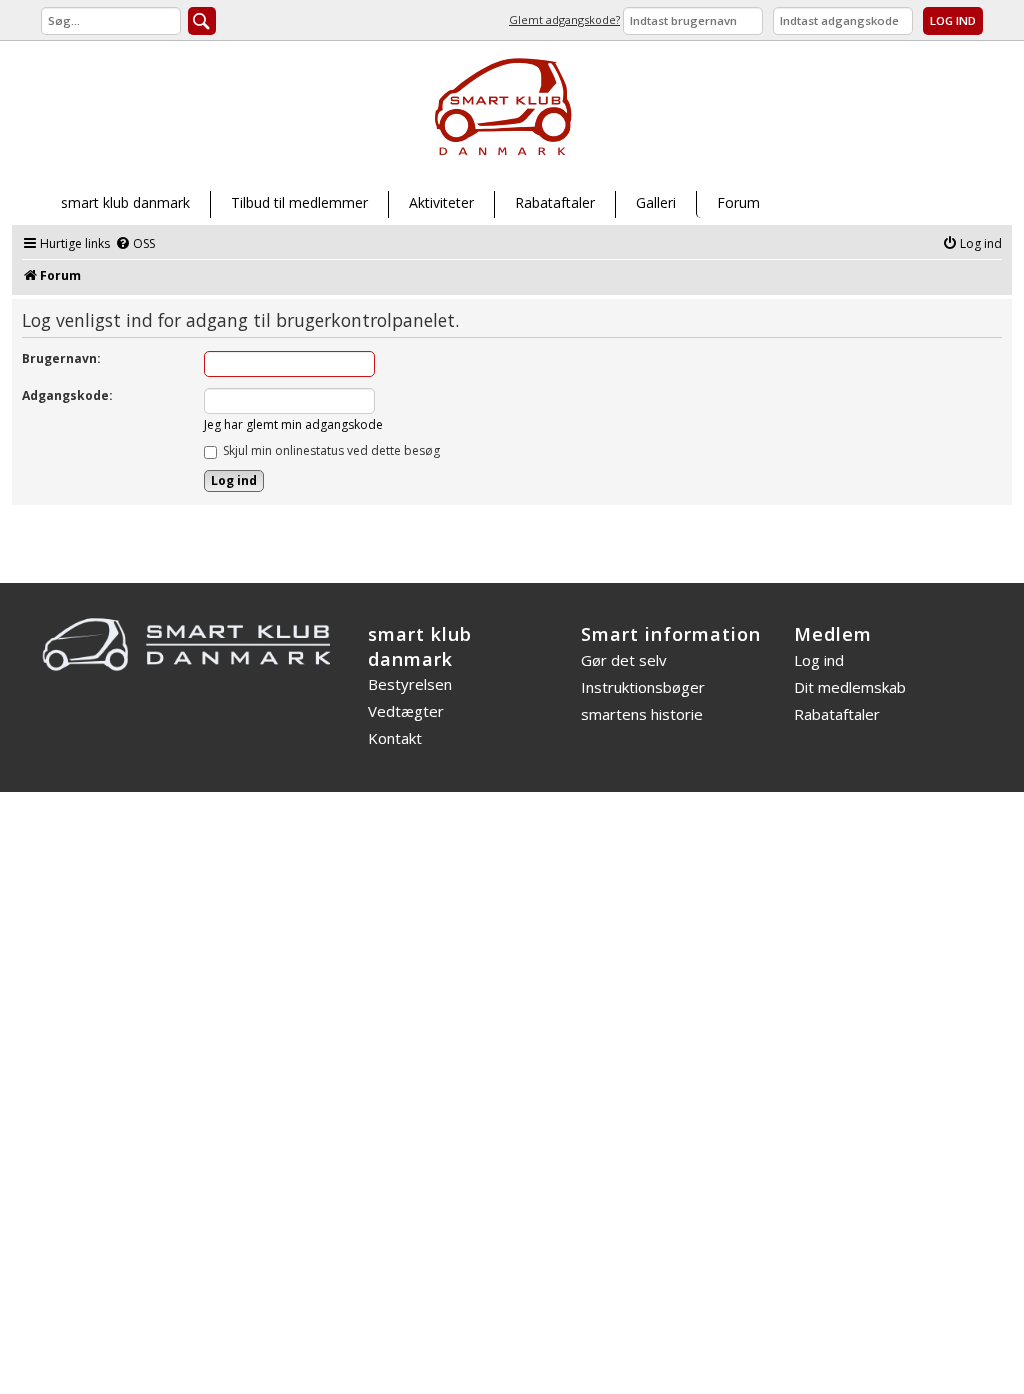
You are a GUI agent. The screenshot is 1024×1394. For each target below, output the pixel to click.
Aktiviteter (441, 202)
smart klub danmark (125, 202)
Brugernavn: (61, 358)
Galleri (656, 202)
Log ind (819, 660)
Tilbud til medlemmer (299, 202)
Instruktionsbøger (643, 687)
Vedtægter (406, 711)
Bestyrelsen (410, 684)
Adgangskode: (67, 395)
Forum (738, 202)
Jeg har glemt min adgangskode (293, 424)
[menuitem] (135, 244)
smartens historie (642, 714)
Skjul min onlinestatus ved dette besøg (330, 450)
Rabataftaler (555, 202)
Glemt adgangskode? (564, 19)
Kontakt (395, 738)
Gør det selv (624, 660)
